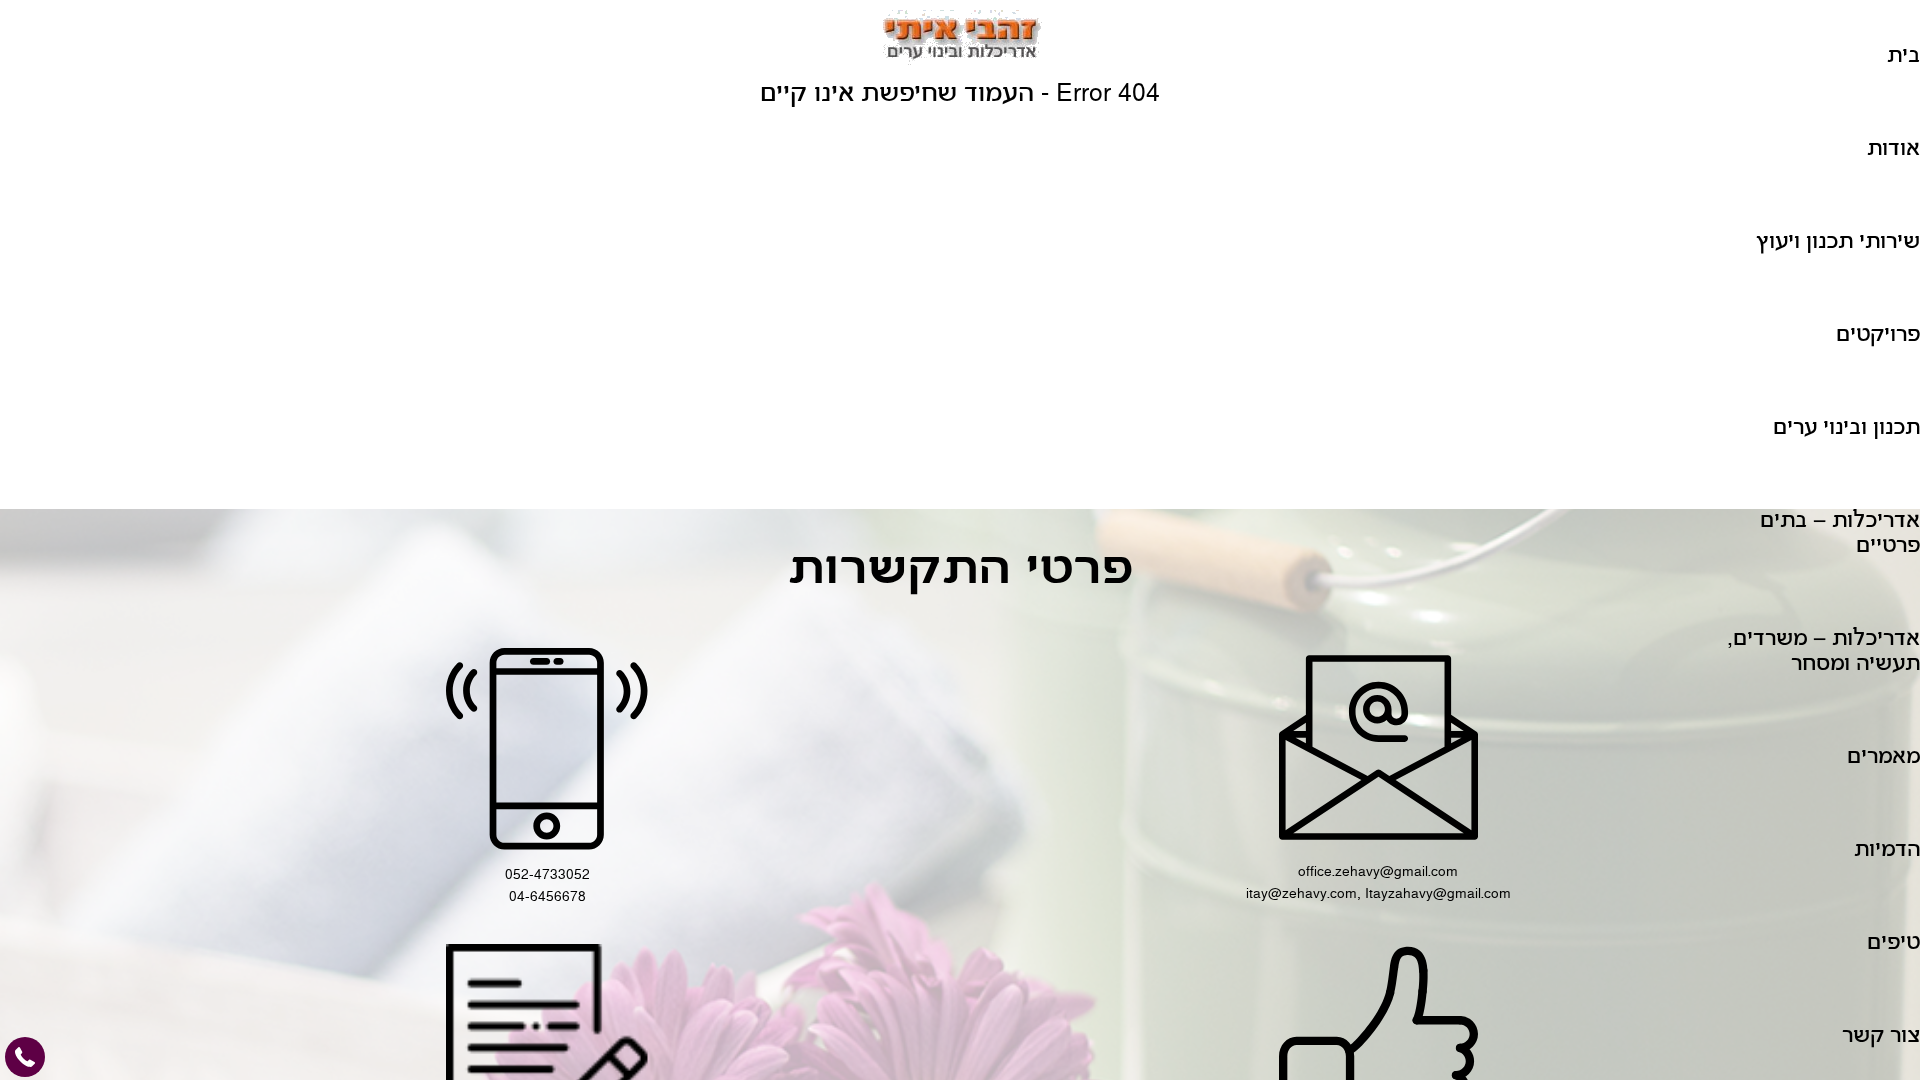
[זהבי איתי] (960, 40)
